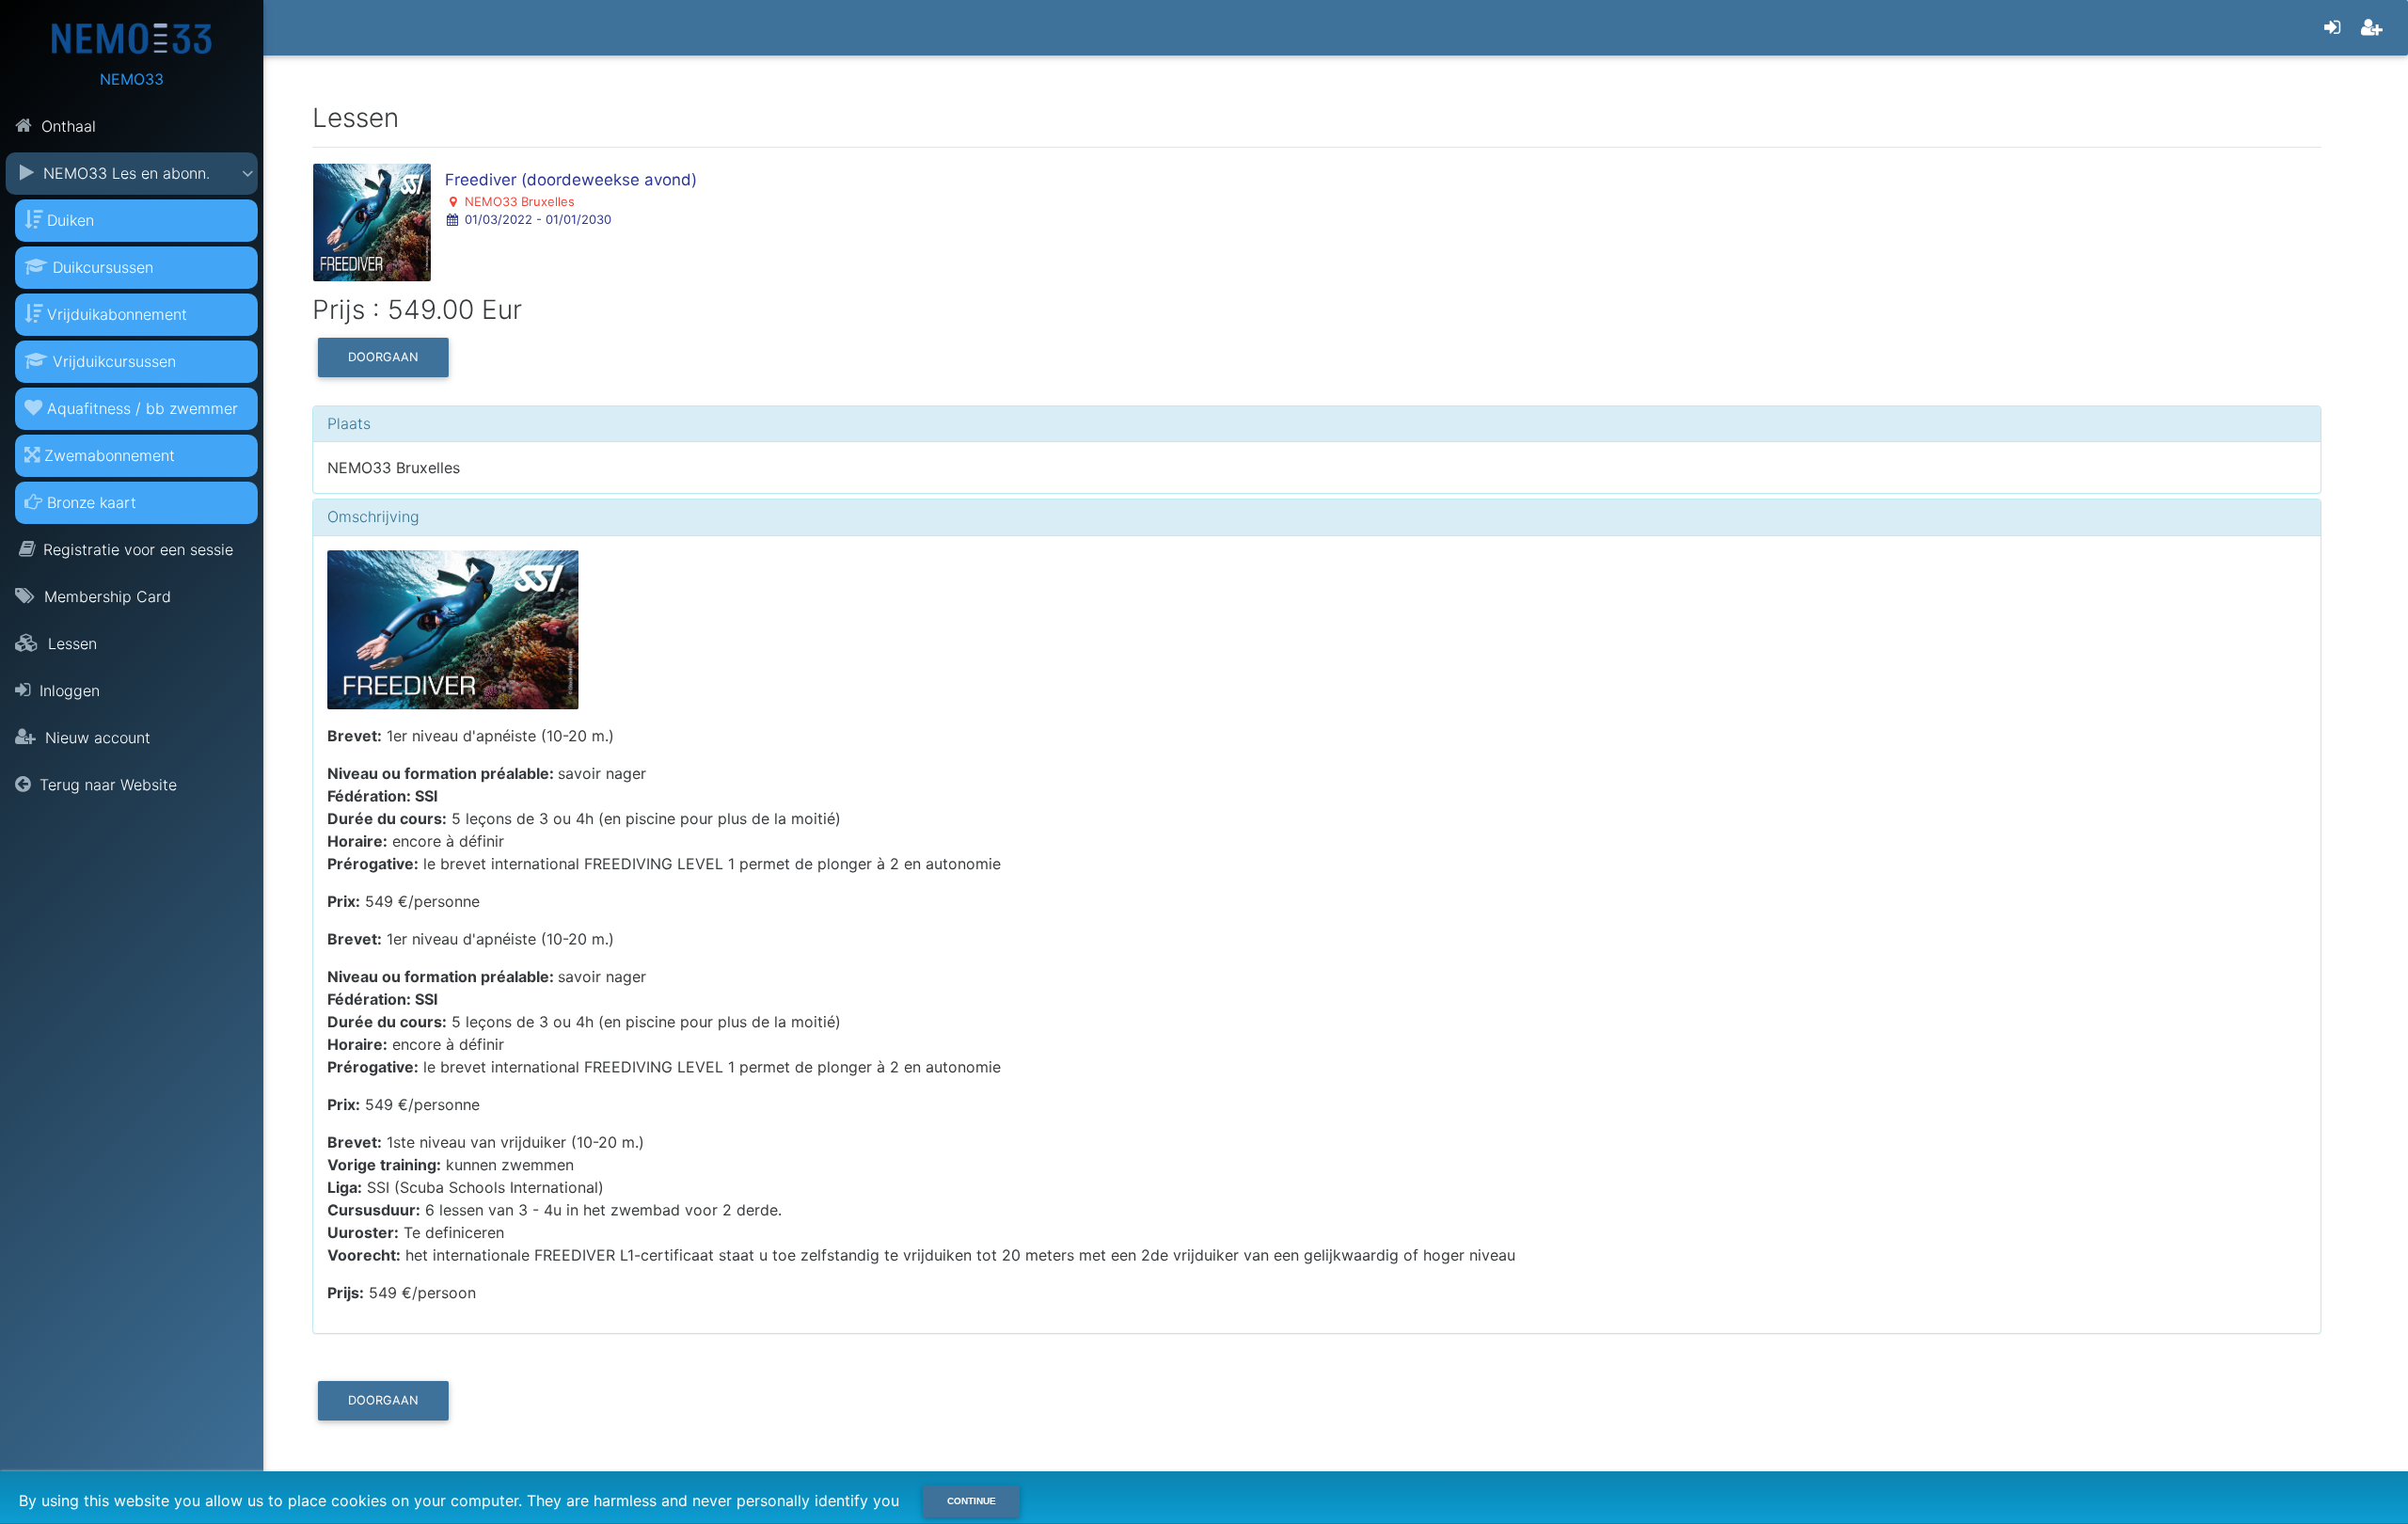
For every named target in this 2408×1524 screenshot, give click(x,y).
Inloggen (67, 691)
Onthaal (66, 126)
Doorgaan (383, 357)
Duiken (71, 220)
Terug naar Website (106, 785)
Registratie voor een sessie (138, 549)
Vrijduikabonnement (117, 314)
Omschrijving (373, 516)
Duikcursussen (103, 267)
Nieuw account (95, 738)
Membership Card (105, 596)
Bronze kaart (92, 502)
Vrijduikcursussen (114, 361)
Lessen (70, 643)
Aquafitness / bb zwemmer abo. (131, 414)
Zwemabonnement (110, 455)
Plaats (349, 423)
